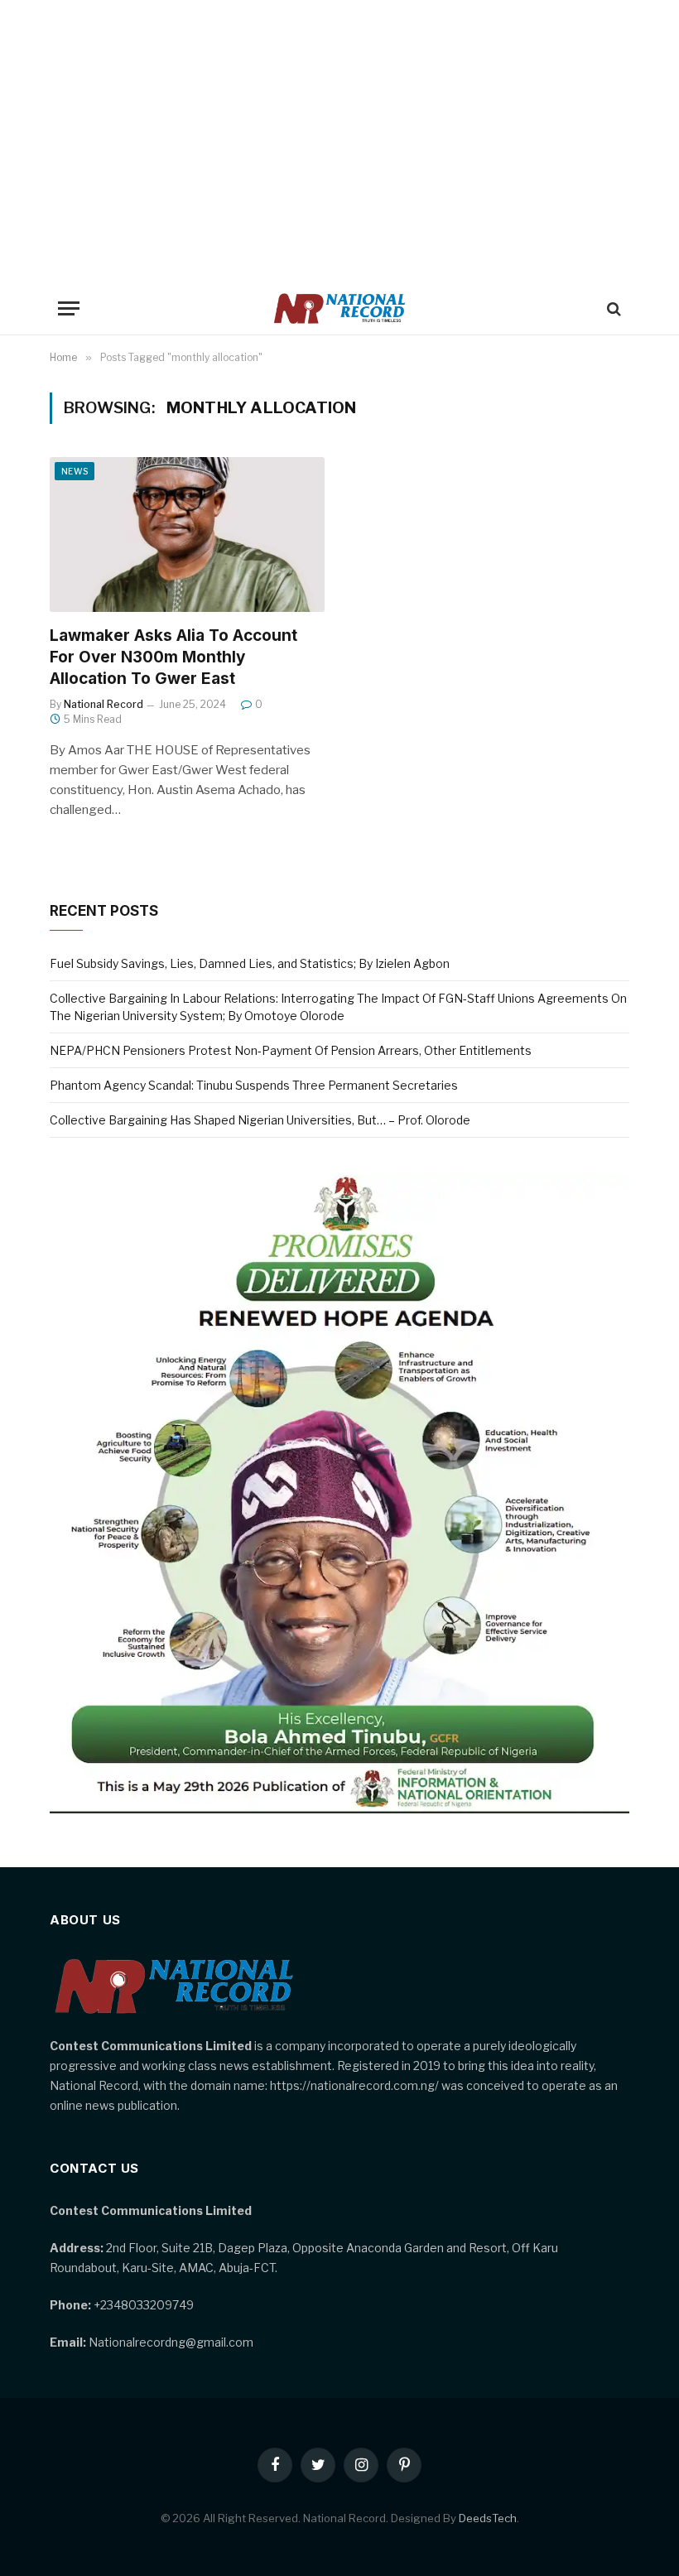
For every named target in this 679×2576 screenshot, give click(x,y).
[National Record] (339, 308)
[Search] (612, 308)
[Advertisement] (339, 141)
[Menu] (69, 308)
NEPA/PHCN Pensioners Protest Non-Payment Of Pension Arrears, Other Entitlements (291, 1050)
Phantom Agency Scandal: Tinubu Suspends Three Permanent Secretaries (254, 1085)
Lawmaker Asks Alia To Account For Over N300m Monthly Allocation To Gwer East (173, 657)
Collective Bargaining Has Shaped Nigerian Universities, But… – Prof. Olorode (260, 1120)
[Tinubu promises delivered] (339, 1809)
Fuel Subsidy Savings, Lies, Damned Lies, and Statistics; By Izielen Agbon (250, 963)
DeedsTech (488, 2518)
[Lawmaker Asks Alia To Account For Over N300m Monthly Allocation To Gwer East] (187, 534)
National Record (104, 704)
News (75, 471)
